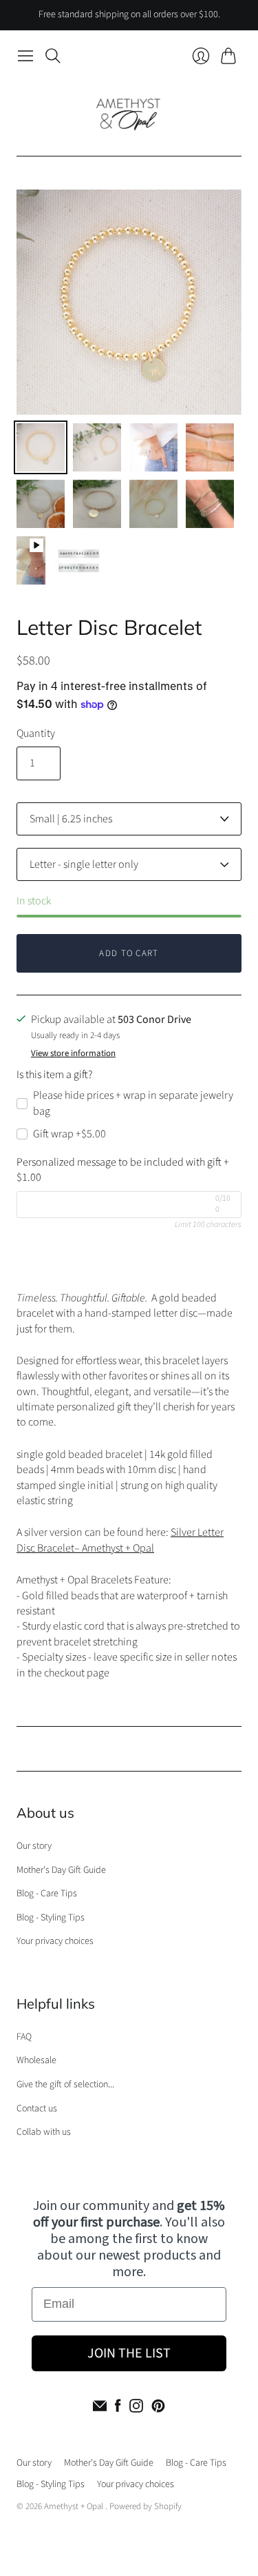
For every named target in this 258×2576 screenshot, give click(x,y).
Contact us (37, 2109)
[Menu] (25, 56)
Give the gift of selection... (65, 2085)
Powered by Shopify (146, 2506)
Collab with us (44, 2132)
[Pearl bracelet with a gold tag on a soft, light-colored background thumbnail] (153, 504)
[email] (100, 2406)
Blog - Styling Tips (51, 1918)
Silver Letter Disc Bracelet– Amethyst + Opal (120, 1540)
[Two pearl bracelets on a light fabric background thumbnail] (41, 447)
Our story (34, 1846)
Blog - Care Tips (47, 1894)
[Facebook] (118, 2406)
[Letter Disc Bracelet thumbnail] (97, 504)
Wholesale (36, 2060)
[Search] (53, 56)
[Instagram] (136, 2406)
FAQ (24, 2037)
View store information (73, 1054)
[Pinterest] (158, 2406)
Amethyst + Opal (75, 2506)
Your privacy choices (55, 1941)
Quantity (36, 733)
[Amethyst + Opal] (129, 112)
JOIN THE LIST (129, 2353)
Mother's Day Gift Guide (61, 1870)
